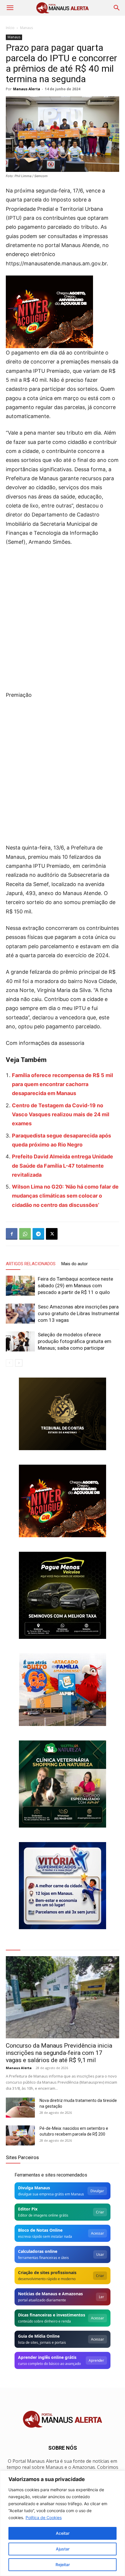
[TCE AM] (63, 1414)
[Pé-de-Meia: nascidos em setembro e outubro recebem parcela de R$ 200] (20, 2135)
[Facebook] (12, 1234)
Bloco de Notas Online (40, 2230)
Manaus (26, 28)
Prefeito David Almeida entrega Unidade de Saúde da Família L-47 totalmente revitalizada (63, 1166)
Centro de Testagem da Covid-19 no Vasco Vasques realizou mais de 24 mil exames (61, 1115)
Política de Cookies (44, 2518)
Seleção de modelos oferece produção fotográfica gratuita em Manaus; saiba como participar (75, 1341)
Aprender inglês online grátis (47, 2357)
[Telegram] (38, 1234)
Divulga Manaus (34, 2188)
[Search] (117, 8)
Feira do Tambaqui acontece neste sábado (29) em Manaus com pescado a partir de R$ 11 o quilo (75, 1286)
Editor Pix (28, 2209)
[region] (63, 2523)
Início (10, 28)
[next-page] (19, 1363)
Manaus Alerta (27, 89)
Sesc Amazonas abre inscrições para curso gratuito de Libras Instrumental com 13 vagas (78, 1313)
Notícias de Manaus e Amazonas (50, 2294)
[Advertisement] (63, 617)
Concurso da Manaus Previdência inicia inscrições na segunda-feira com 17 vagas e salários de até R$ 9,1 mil (59, 2053)
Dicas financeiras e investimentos (52, 2315)
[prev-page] (9, 1363)
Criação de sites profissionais (47, 2272)
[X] (52, 1234)
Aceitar (63, 2533)
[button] (10, 8)
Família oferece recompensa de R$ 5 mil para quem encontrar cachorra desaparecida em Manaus (63, 1084)
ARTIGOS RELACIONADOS (31, 1264)
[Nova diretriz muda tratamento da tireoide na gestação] (20, 2108)
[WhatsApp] (25, 1234)
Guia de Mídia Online (39, 2336)
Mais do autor (75, 1264)
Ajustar (63, 2549)
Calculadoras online (38, 2251)
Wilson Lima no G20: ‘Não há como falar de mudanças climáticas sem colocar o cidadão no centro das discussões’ (65, 1196)
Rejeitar (63, 2565)
